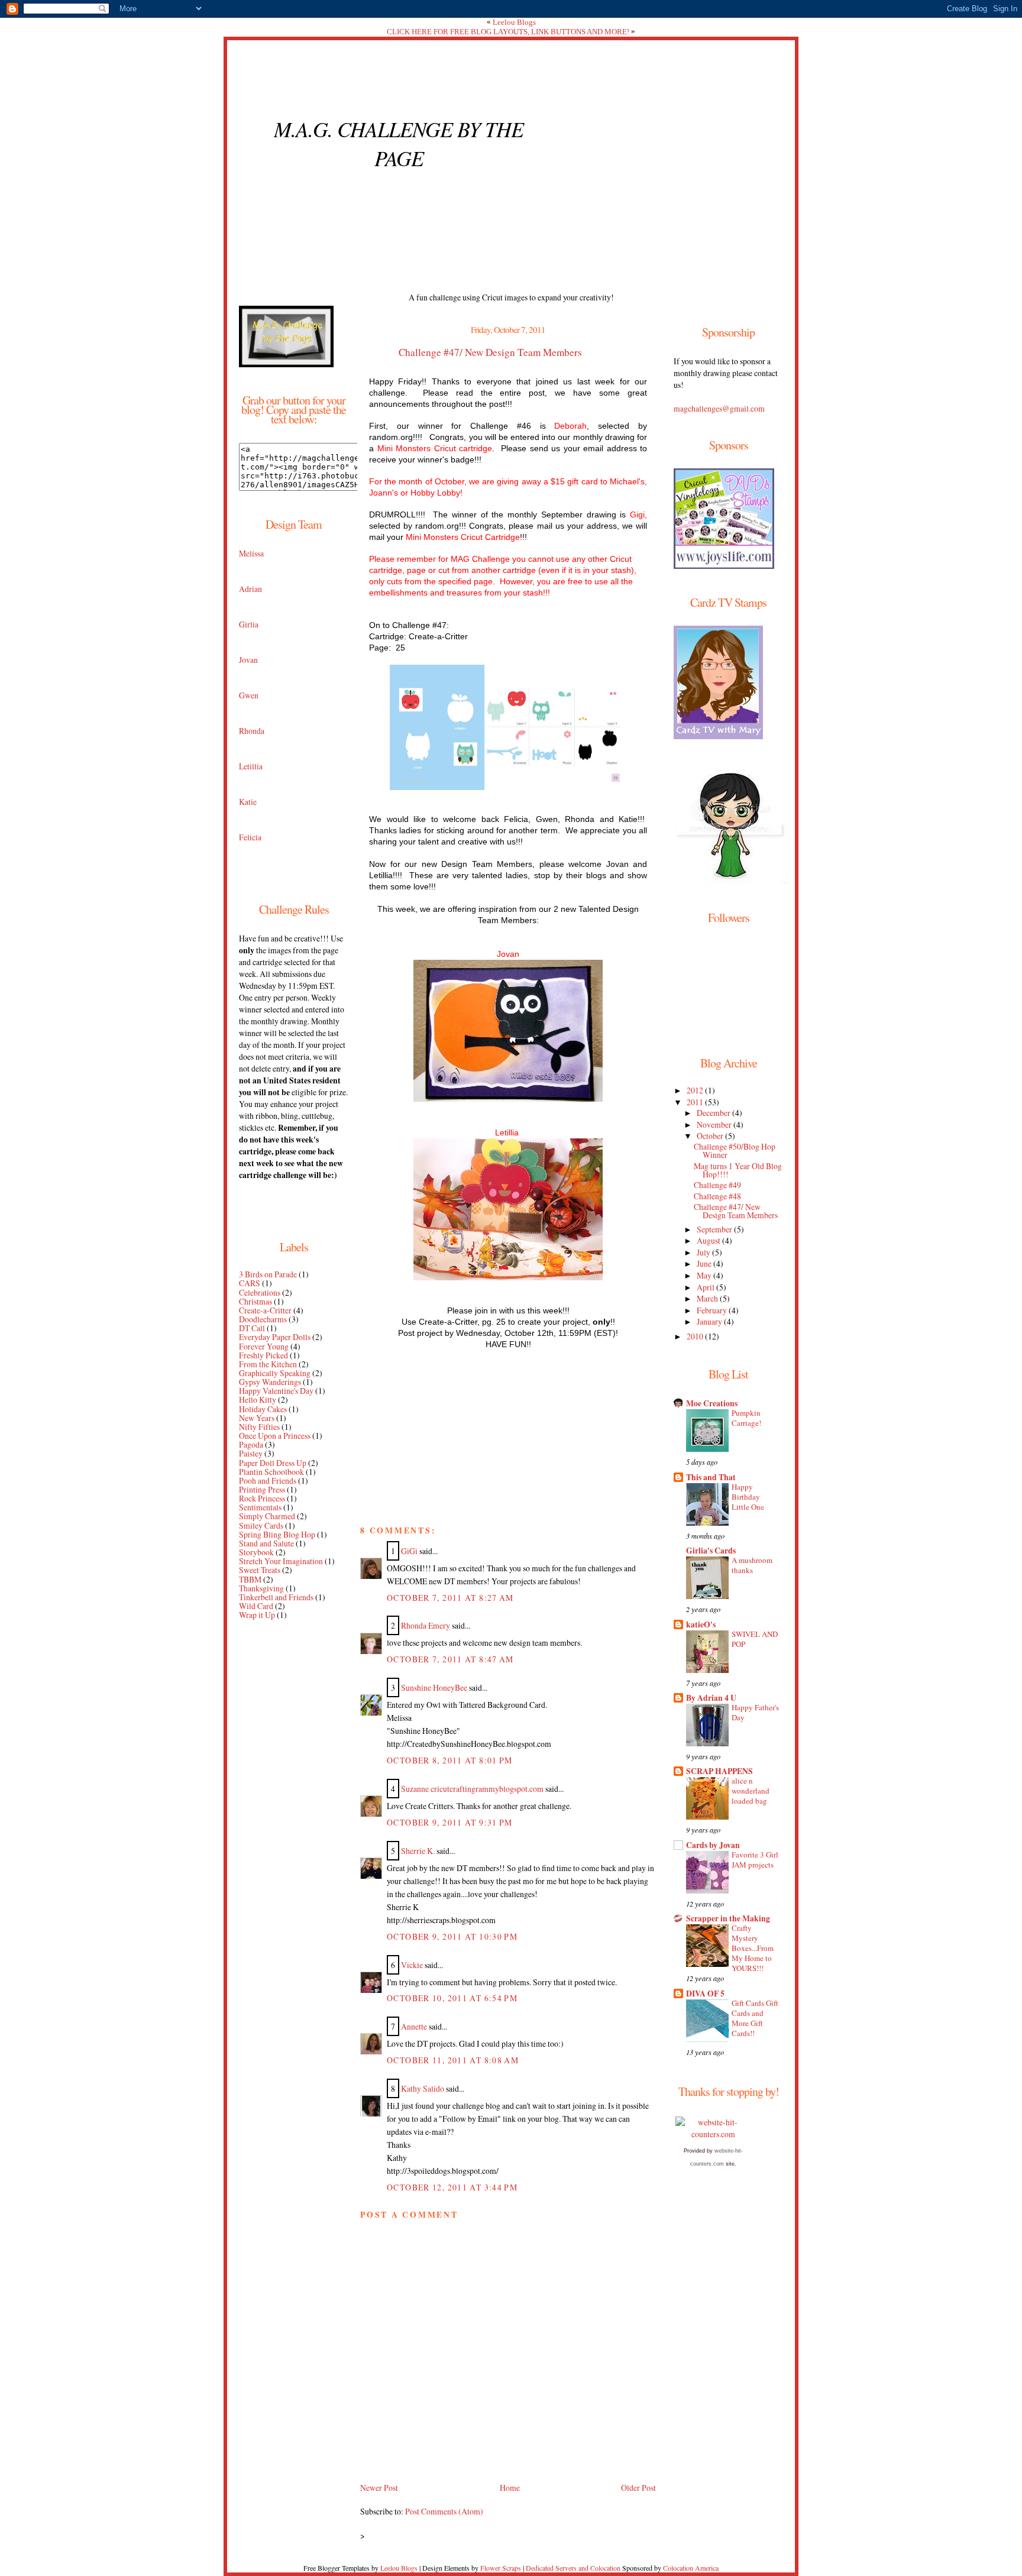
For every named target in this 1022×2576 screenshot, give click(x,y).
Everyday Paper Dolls (275, 1337)
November (715, 1124)
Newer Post (379, 2488)
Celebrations (260, 1292)
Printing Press (262, 1489)
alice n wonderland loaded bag (751, 1791)
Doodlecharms (263, 1319)
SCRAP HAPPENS (719, 1771)
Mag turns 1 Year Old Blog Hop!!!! (738, 1170)
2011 (696, 1102)
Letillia (251, 766)
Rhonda (252, 731)
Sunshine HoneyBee (434, 1687)
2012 (696, 1090)
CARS (250, 1283)
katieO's (701, 1624)
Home (510, 2488)
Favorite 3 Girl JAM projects (755, 1860)
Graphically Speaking (275, 1373)
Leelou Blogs (514, 22)
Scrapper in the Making (728, 1918)
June (705, 1263)
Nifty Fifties (259, 1427)
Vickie (412, 1965)
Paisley (251, 1453)
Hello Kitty (258, 1399)
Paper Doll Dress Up (273, 1463)
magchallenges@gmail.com (719, 408)
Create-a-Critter (265, 1310)
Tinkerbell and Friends (276, 1597)
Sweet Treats (260, 1570)
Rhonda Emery (426, 1625)
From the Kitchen (268, 1364)
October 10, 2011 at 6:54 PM (452, 1998)
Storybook (256, 1552)
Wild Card (256, 1606)
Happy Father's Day (755, 1712)
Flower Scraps (501, 2568)
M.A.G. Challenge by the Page (399, 143)
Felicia (250, 837)
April (706, 1287)
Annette (414, 2026)
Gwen (249, 695)
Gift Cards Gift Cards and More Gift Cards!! (755, 2018)
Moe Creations (712, 1403)
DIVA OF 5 (705, 1994)
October (711, 1136)
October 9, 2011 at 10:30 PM (452, 1936)
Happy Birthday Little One (748, 1497)
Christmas (256, 1301)
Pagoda (251, 1444)
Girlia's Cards (711, 1551)
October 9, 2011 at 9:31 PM (450, 1822)
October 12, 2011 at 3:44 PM (452, 2187)
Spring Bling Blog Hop (277, 1534)
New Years (257, 1418)
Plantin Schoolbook (271, 1472)
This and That (711, 1477)
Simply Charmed (267, 1516)
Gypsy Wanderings (270, 1382)
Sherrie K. (418, 1851)
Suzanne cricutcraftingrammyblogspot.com (472, 1789)
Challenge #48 (717, 1196)
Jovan (248, 660)
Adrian (250, 589)
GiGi (409, 1551)
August (709, 1240)
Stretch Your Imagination (281, 1561)
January (710, 1321)
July (704, 1252)
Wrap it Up (257, 1615)
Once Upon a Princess (275, 1436)
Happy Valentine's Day (276, 1391)
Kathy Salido (423, 2088)
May (705, 1275)
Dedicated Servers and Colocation (573, 2568)
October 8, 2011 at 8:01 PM (450, 1760)
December (714, 1113)
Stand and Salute (266, 1543)
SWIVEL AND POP (755, 1639)
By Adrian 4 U (711, 1698)
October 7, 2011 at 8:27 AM (450, 1598)
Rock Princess (262, 1498)
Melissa (251, 553)
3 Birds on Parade (268, 1274)
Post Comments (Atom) (444, 2511)
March (708, 1298)
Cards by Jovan (713, 1845)
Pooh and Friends (268, 1480)
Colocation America (691, 2568)
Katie (248, 802)
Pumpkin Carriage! (746, 1418)
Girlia (249, 624)
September (715, 1229)
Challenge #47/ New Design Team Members (490, 352)
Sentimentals (260, 1507)
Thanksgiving (261, 1588)
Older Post (638, 2488)
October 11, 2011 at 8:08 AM (453, 2060)
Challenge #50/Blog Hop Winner (735, 1151)
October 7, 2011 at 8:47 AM (450, 1659)
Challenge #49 (717, 1185)
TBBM (250, 1579)
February (713, 1310)
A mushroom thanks (752, 1565)
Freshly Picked (263, 1355)
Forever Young (264, 1346)
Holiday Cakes (263, 1409)
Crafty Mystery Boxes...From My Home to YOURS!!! (753, 1948)
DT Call (252, 1328)
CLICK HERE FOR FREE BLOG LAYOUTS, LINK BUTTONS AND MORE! (508, 32)
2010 (696, 1336)
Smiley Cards (261, 1525)
